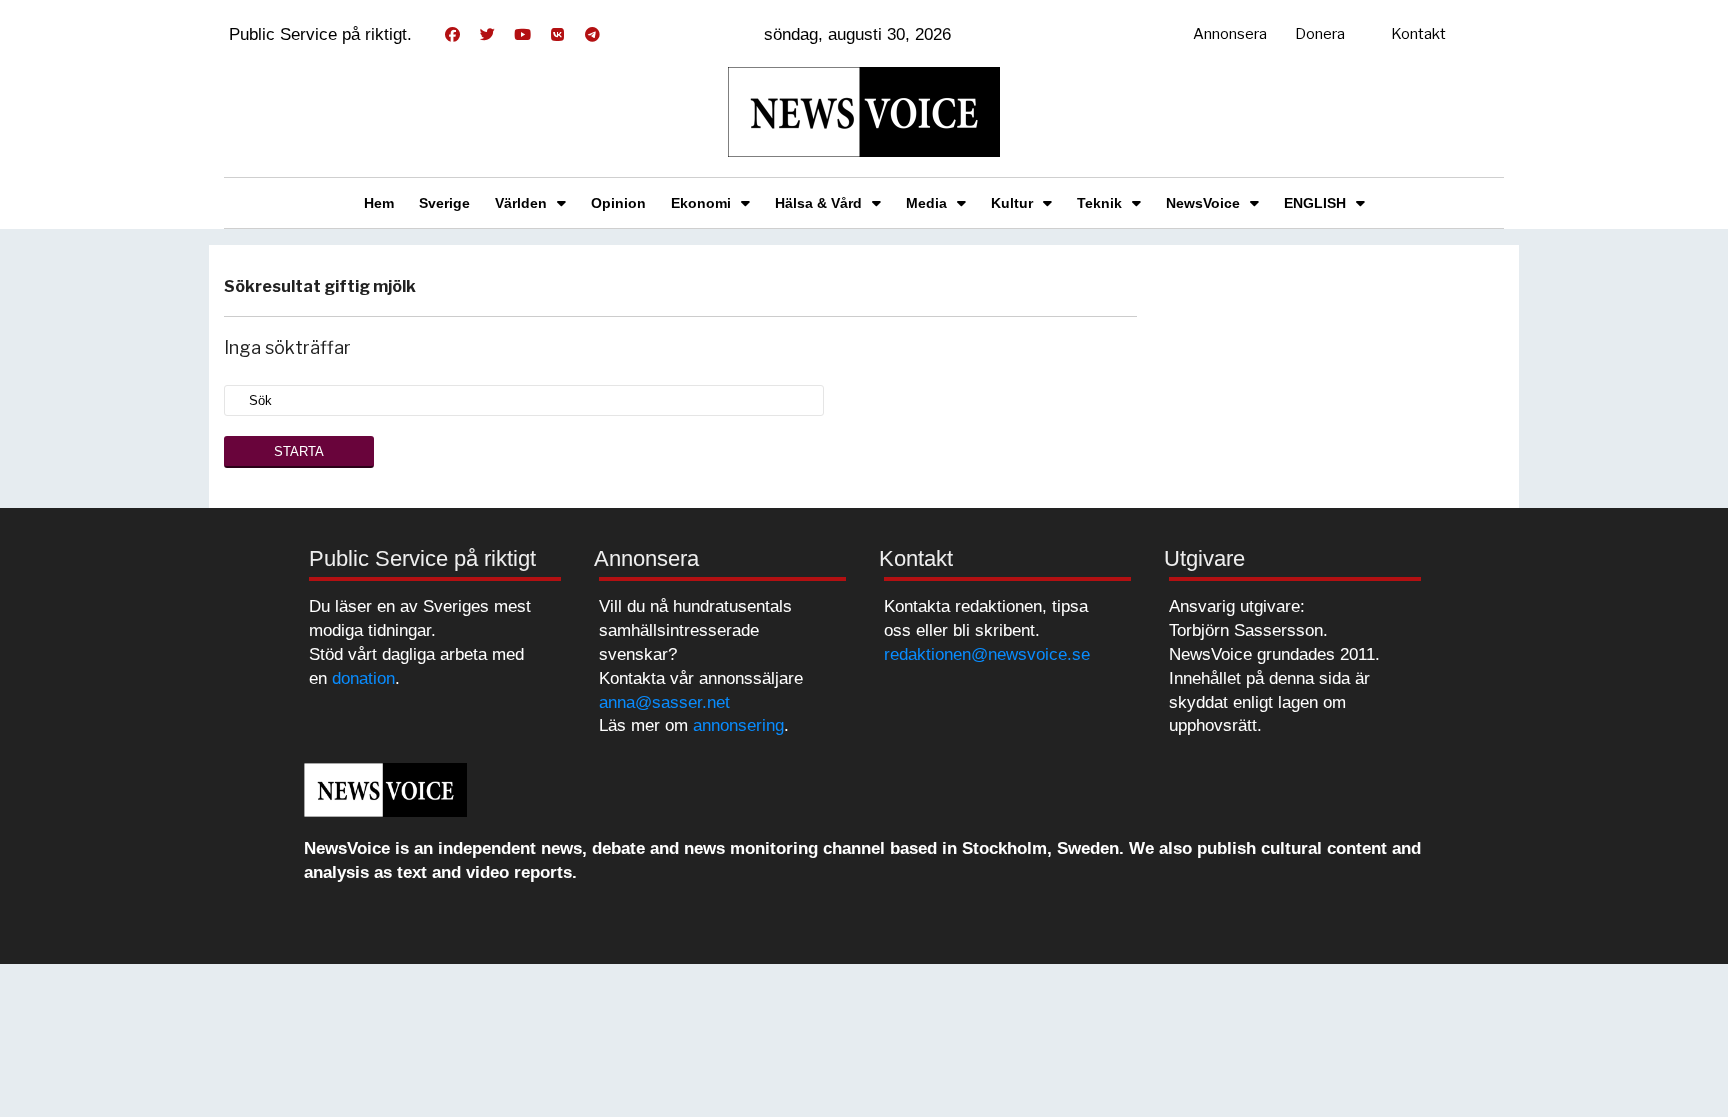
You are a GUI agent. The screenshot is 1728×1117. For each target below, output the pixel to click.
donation (363, 678)
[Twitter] (487, 35)
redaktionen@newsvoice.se (987, 654)
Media (926, 203)
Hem (379, 203)
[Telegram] (592, 35)
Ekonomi (701, 203)
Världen (521, 203)
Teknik (1099, 203)
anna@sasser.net (664, 702)
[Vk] (557, 35)
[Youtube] (522, 35)
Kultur (1012, 203)
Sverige (444, 203)
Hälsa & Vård (818, 203)
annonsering (738, 725)
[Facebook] (452, 35)
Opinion (618, 203)
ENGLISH (1315, 203)
